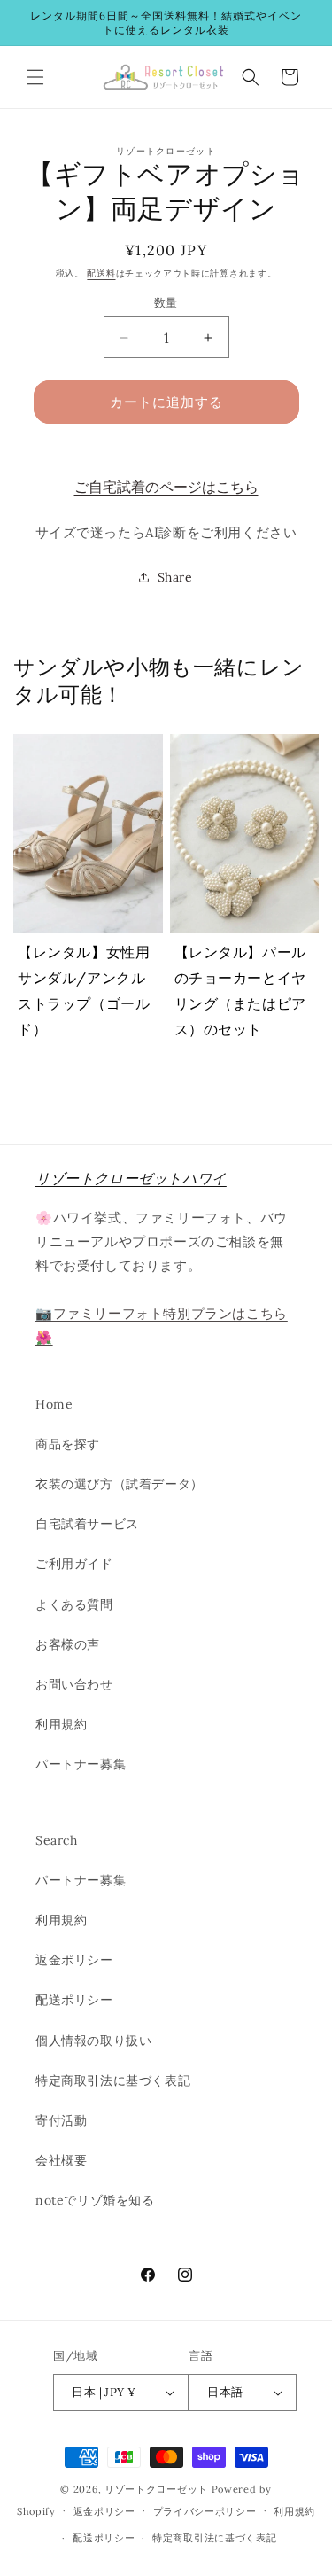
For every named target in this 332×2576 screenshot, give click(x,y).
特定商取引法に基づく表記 (113, 2080)
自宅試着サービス (87, 1524)
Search (57, 1840)
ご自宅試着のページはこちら (166, 487)
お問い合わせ (74, 1684)
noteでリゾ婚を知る (95, 2200)
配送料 (101, 273)
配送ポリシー (74, 2000)
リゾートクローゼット (156, 2489)
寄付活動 (61, 2120)
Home (54, 1404)
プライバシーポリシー (205, 2511)
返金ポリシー (74, 1960)
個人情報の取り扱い (93, 2041)
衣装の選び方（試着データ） (120, 1484)
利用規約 (61, 1724)
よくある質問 (74, 1604)
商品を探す (68, 1444)
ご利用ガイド (74, 1564)
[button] (35, 77)
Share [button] (175, 577)
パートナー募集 (81, 1764)
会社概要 (61, 2160)
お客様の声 (68, 1644)
